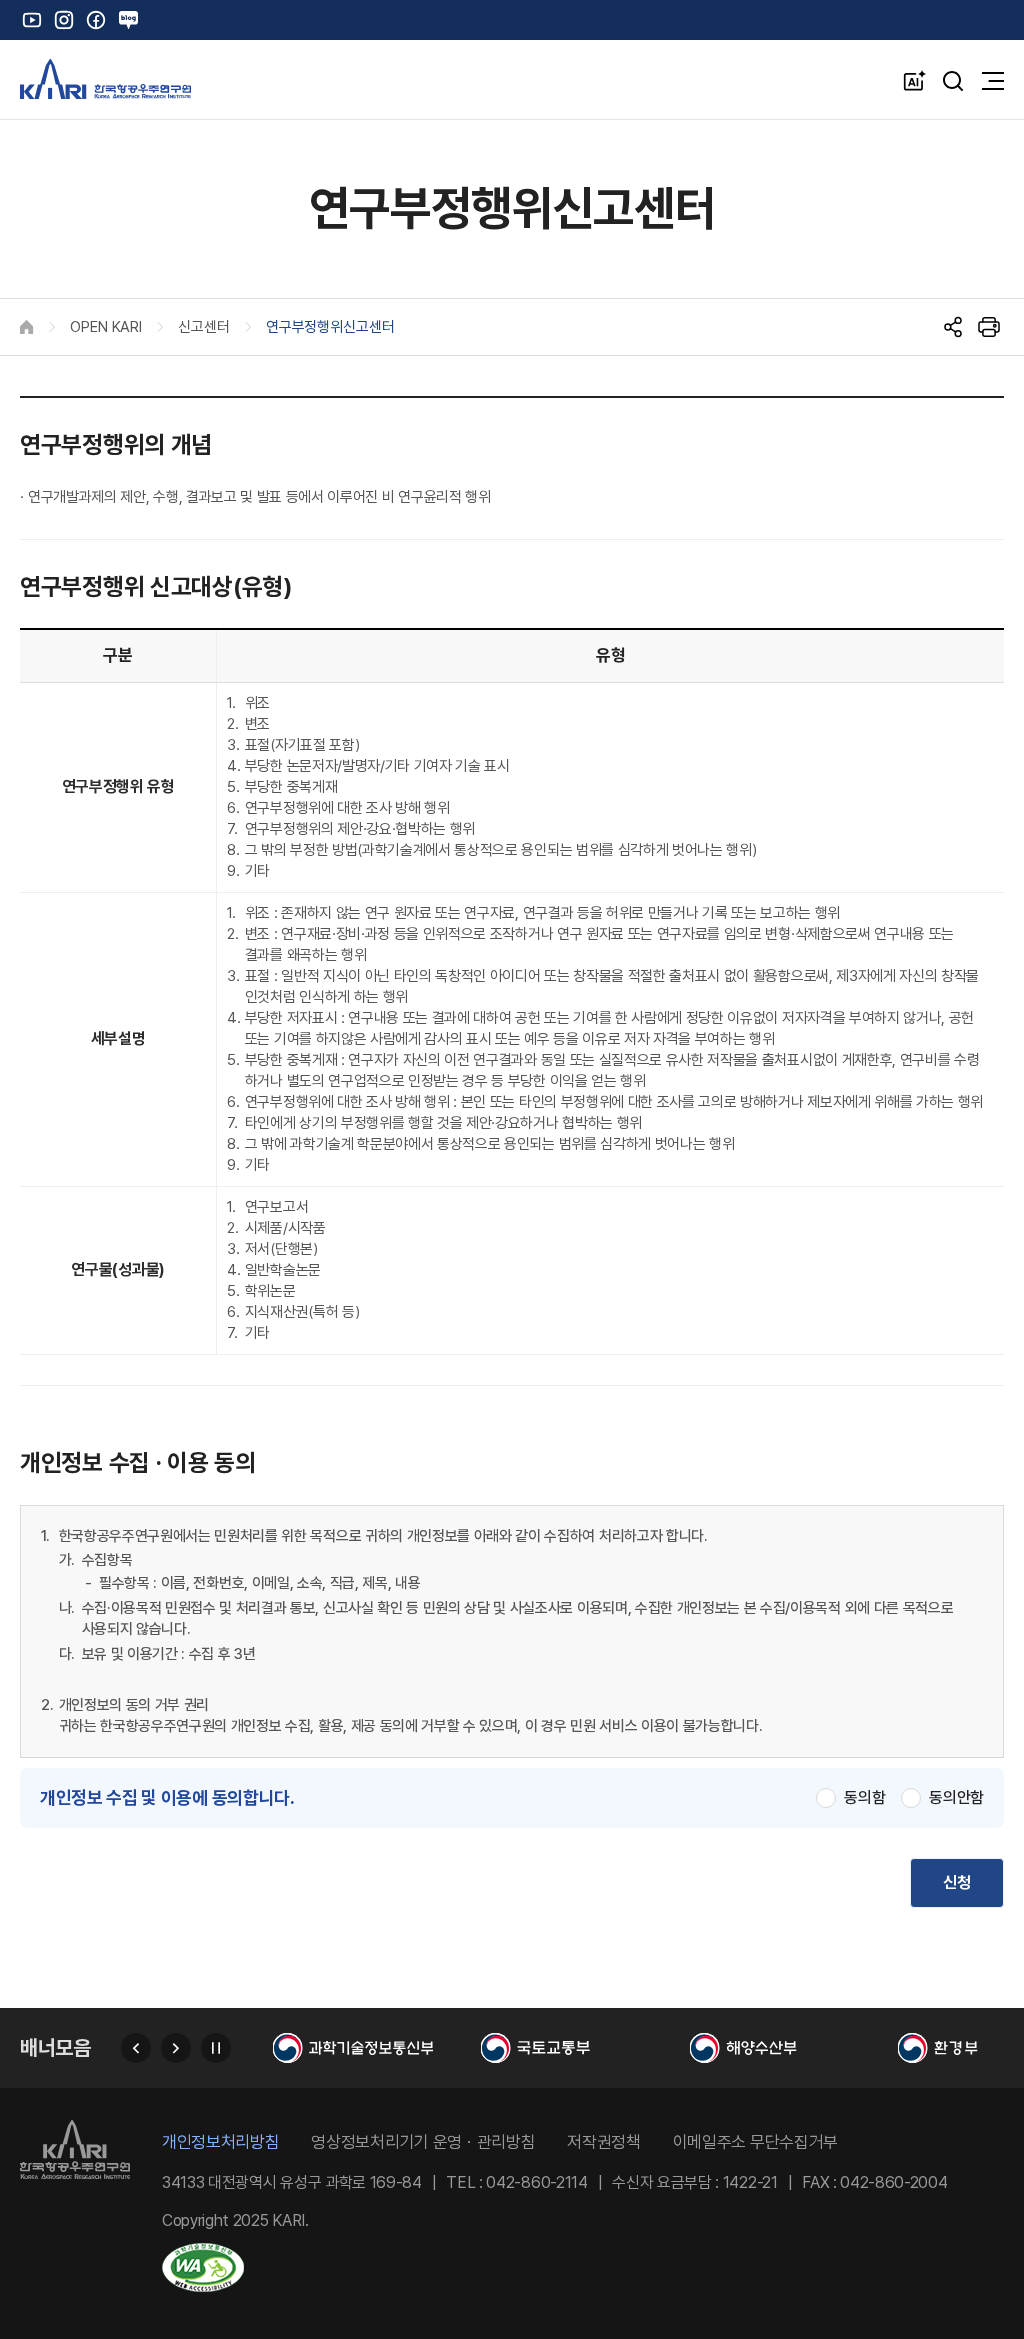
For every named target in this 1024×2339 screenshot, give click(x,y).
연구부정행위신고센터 (330, 327)
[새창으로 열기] (372, 2048)
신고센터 (204, 327)
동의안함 (956, 1797)
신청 (956, 1882)
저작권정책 (603, 2143)
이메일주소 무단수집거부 (755, 2143)
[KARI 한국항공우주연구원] (105, 79)
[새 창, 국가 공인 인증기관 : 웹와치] (583, 2271)
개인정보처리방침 (220, 2143)
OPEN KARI (106, 327)
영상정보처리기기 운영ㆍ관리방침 (423, 2143)
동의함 (864, 1797)
